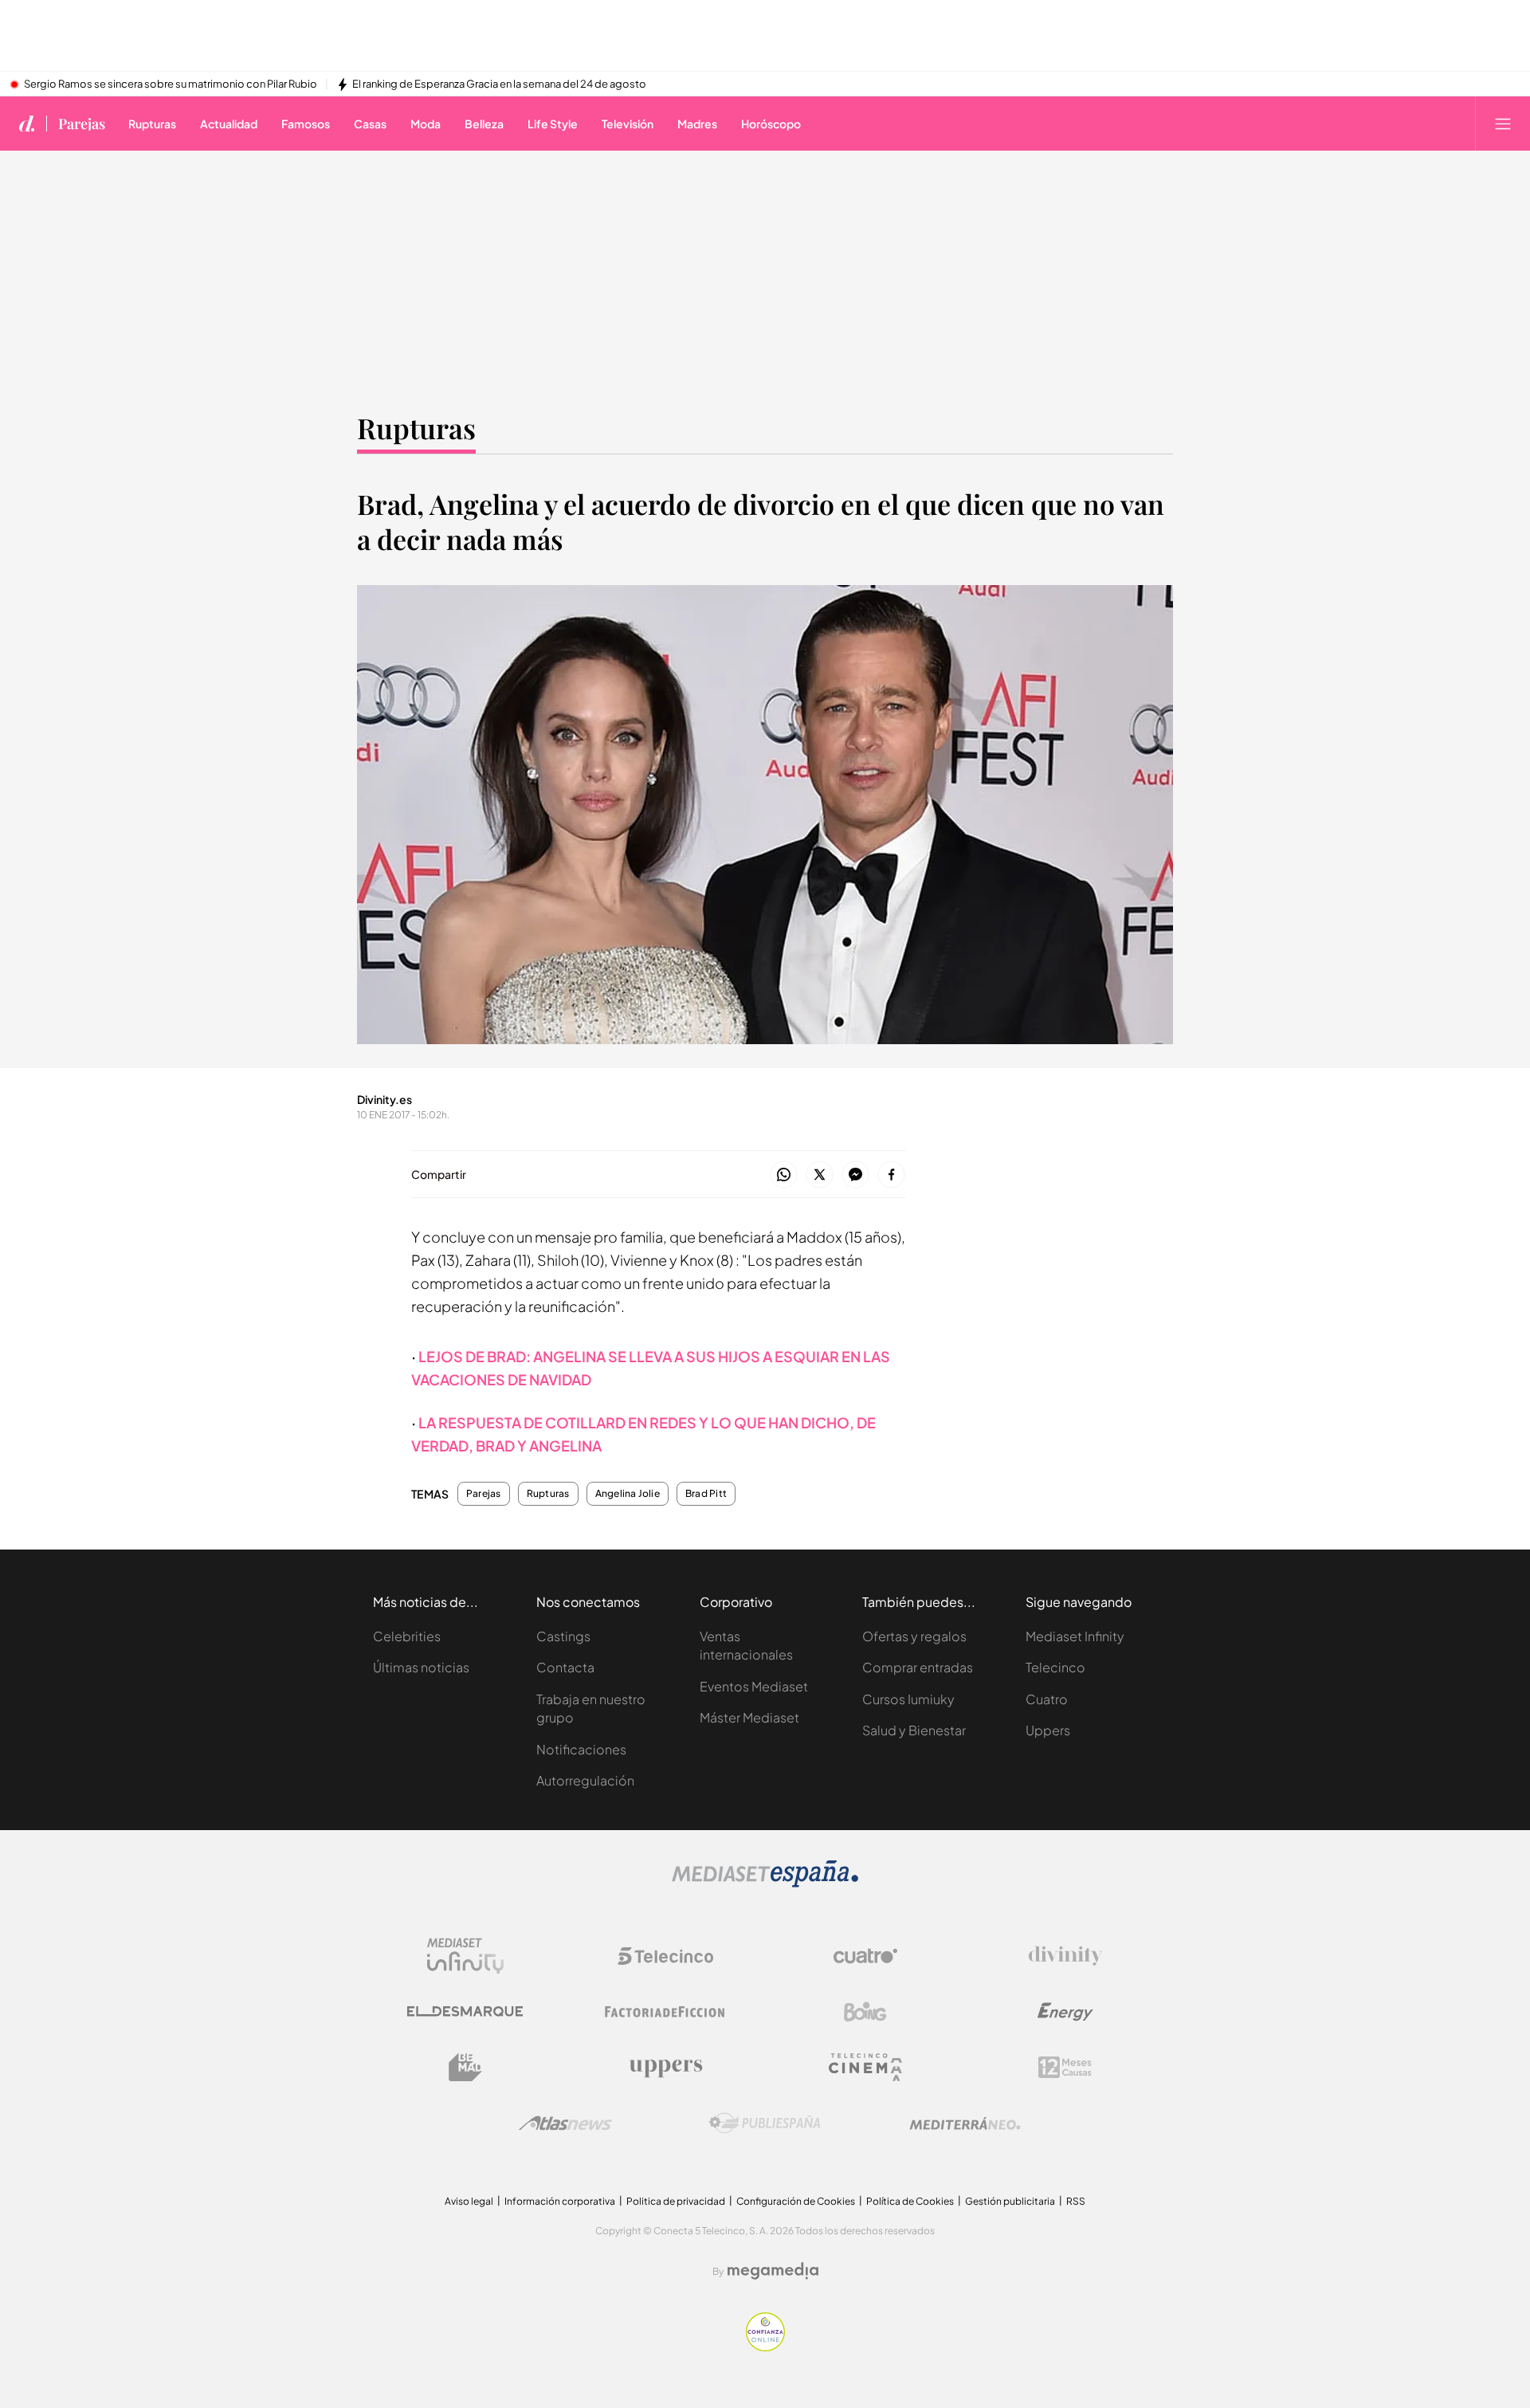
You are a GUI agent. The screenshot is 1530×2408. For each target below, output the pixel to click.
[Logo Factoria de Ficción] (665, 2012)
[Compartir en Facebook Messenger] (855, 1175)
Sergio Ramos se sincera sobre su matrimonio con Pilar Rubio (171, 84)
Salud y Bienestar (914, 1730)
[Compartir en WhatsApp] (784, 1175)
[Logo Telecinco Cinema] (865, 2067)
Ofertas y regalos (914, 1636)
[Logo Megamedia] (773, 2271)
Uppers (1048, 1730)
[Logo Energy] (1065, 2012)
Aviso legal (469, 2201)
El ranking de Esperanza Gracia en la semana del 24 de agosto (499, 84)
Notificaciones (581, 1749)
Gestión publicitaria (1010, 2201)
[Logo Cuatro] (865, 1956)
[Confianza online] (765, 2347)
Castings (563, 1636)
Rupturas (416, 428)
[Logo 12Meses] (1065, 2067)
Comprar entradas (918, 1667)
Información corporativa (560, 2201)
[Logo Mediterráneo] (965, 2123)
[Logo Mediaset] (765, 1883)
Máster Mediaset (749, 1717)
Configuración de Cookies (796, 2201)
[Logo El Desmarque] (465, 2011)
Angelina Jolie (628, 1494)
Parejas (82, 124)
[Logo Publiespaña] (765, 2123)
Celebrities (407, 1636)
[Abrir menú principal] (1503, 124)
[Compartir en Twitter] (820, 1175)
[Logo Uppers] (665, 2068)
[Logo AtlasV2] (565, 2123)
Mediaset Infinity (1075, 1636)
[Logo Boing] (865, 2012)
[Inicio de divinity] (27, 124)
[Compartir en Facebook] (891, 1175)
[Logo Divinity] (1065, 1956)
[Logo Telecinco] (665, 1956)
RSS (1076, 2201)
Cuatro (1047, 1699)
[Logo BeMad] (465, 2068)
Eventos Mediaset (754, 1686)
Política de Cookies (910, 2201)
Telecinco (1055, 1667)
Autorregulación (585, 1780)
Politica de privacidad (676, 2201)
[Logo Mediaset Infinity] (465, 1956)
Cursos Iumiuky (908, 1699)
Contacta (565, 1667)
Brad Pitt (706, 1494)
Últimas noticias (421, 1667)
